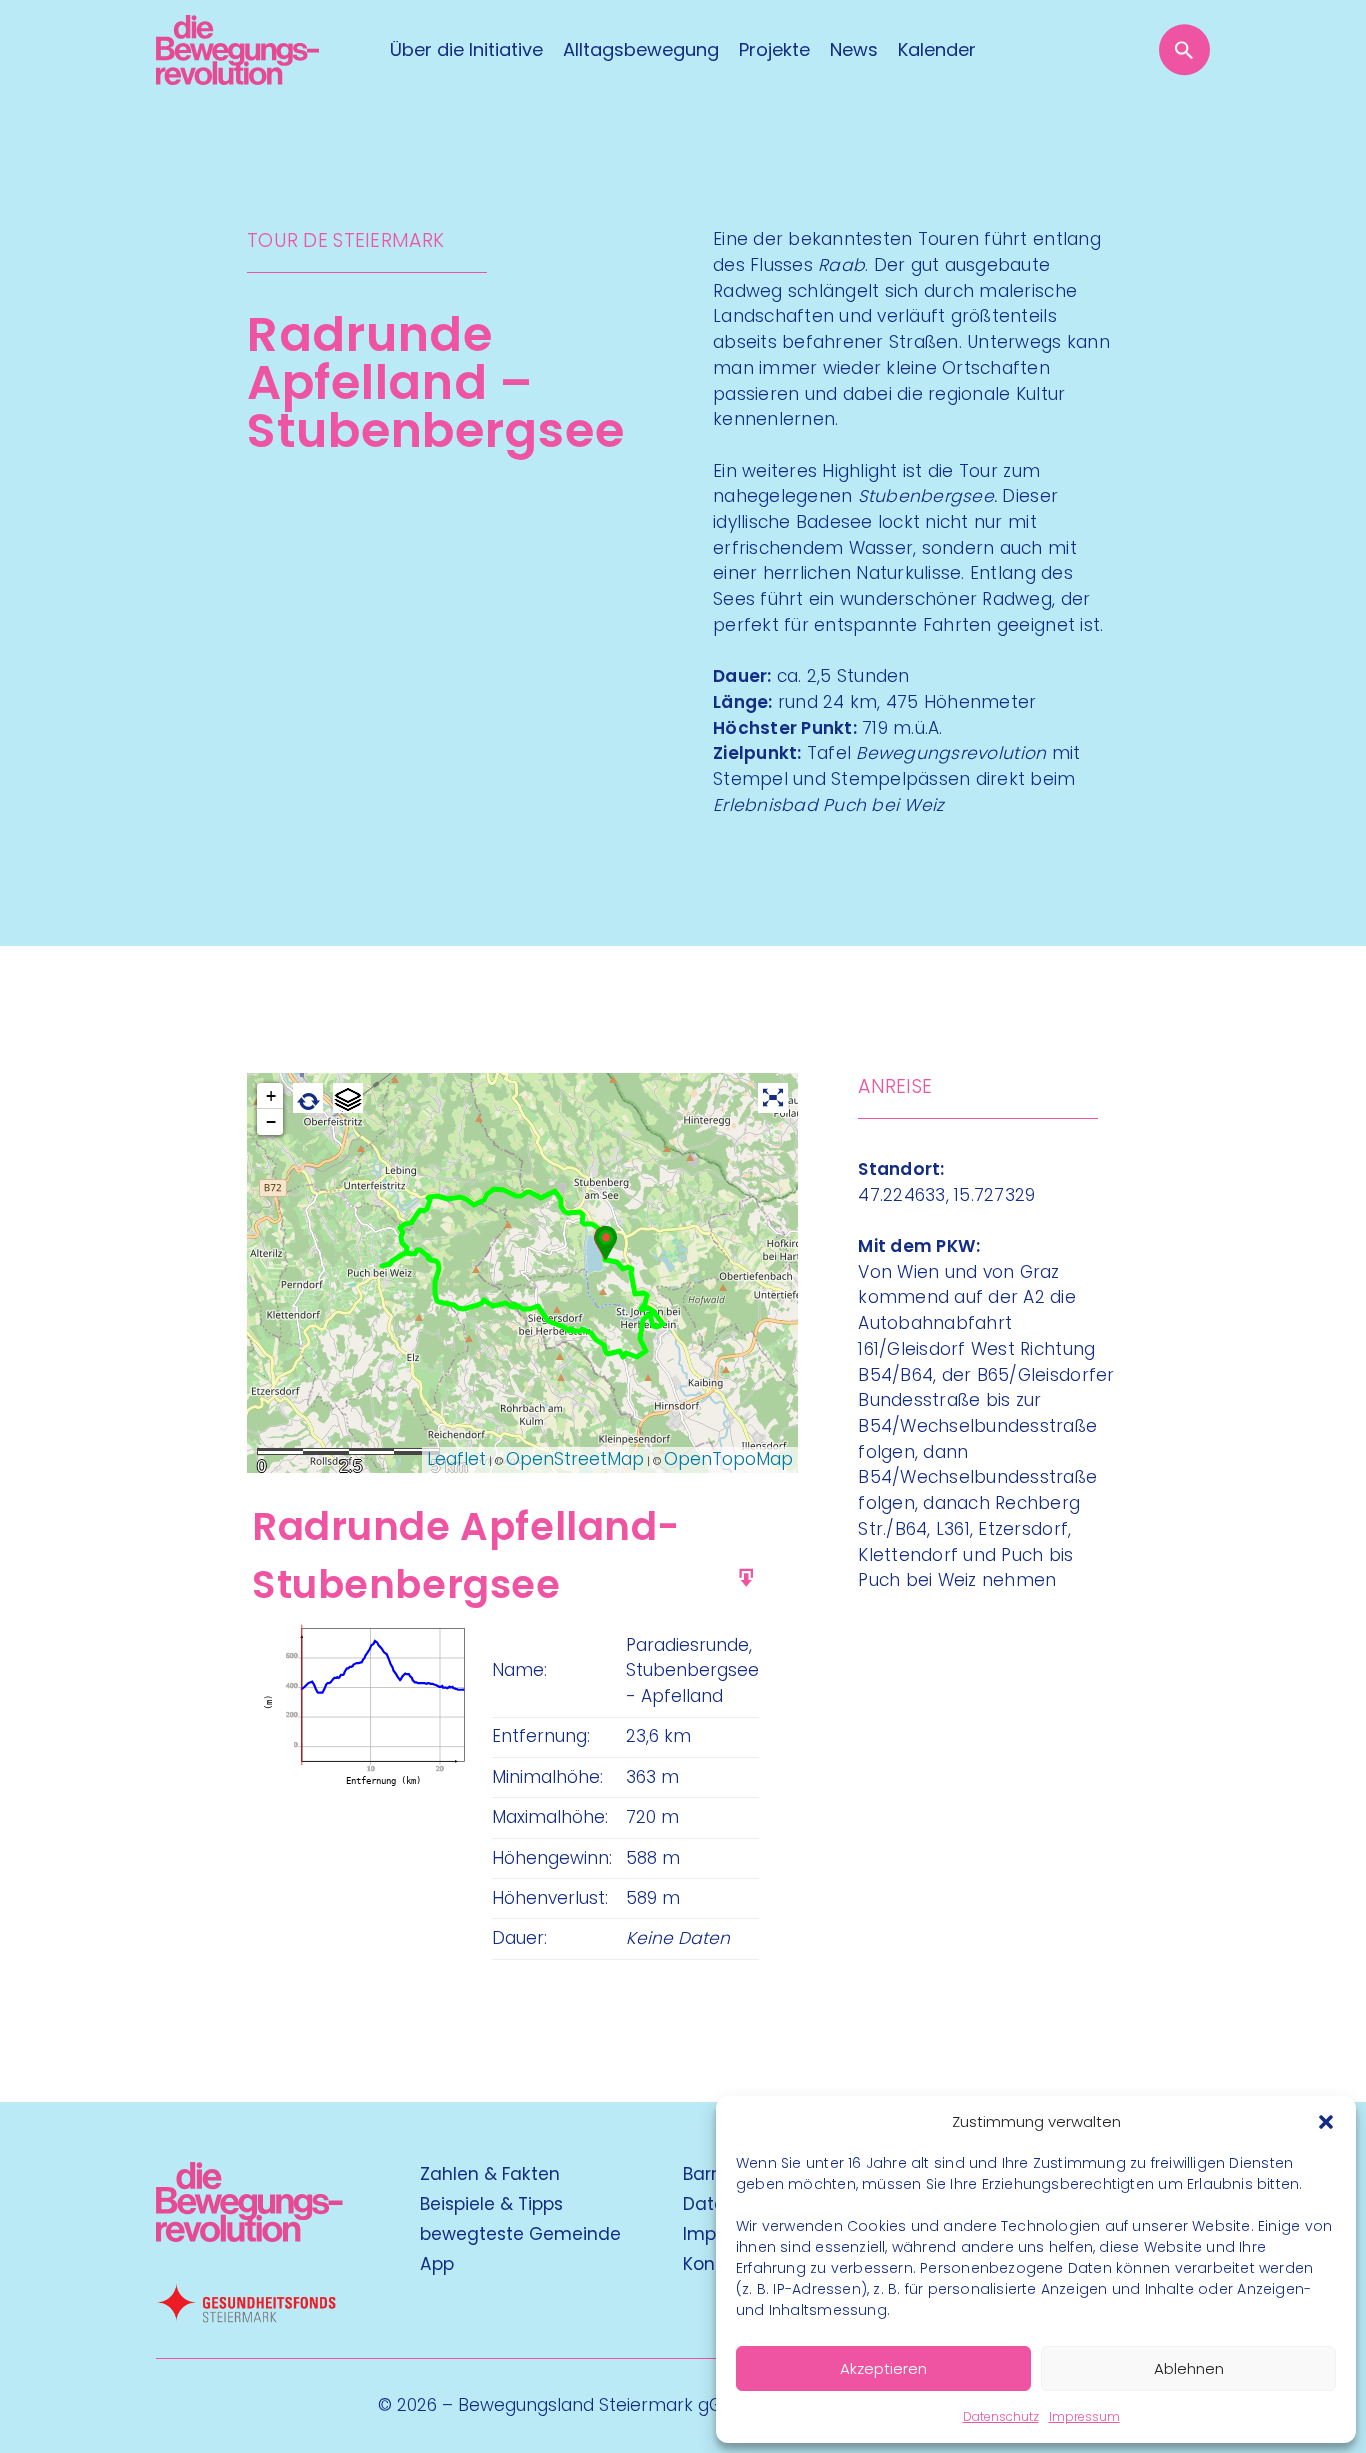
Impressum (1084, 2416)
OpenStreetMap (575, 1459)
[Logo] (237, 50)
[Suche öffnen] (1184, 49)
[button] (1326, 2122)
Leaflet (456, 1459)
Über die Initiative (466, 50)
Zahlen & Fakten (490, 2174)
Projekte (774, 50)
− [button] (271, 1122)
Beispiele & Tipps (491, 2204)
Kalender (937, 50)
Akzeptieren (883, 2368)
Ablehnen (1189, 2368)
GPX (772, 1569)
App (437, 2264)
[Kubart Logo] (249, 2235)
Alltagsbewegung (641, 50)
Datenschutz (1001, 2416)
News (854, 50)
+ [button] (271, 1096)
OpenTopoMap (728, 1459)
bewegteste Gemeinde (520, 2234)
